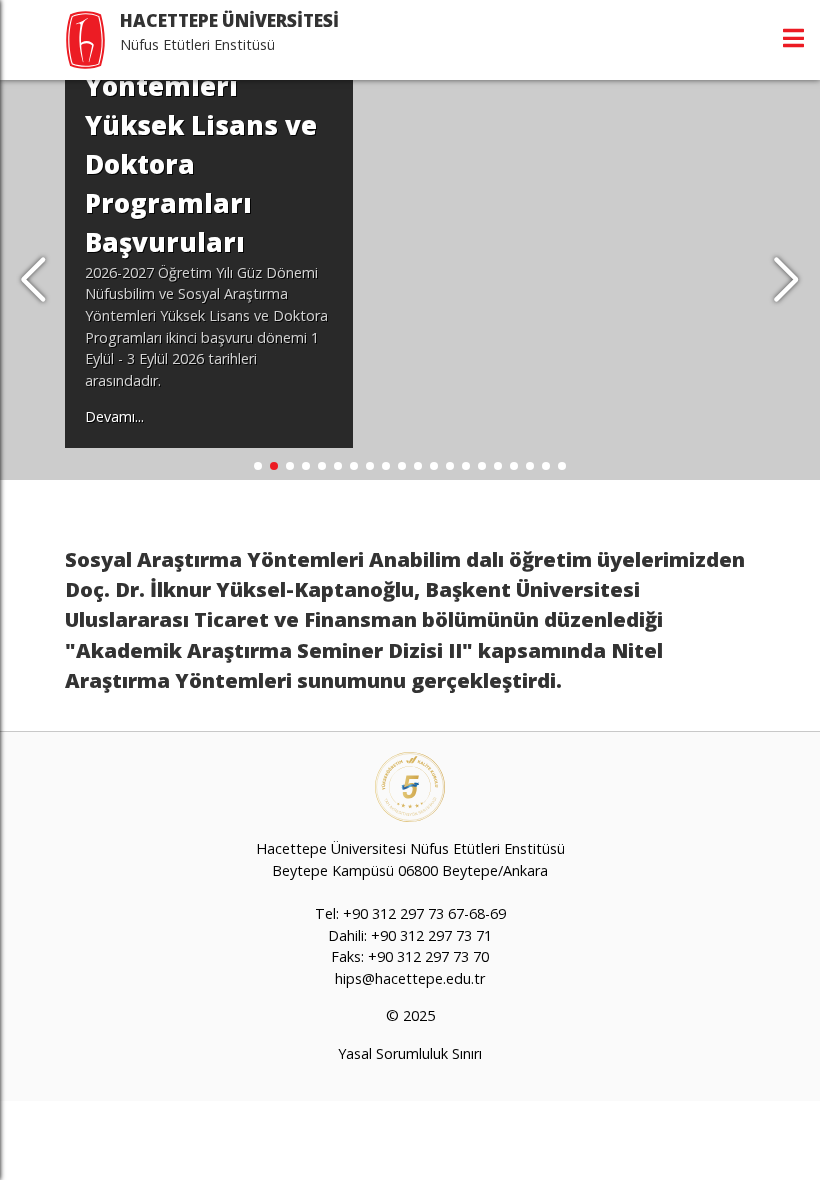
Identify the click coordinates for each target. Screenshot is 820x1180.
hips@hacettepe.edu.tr (410, 978)
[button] (786, 280)
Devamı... (114, 416)
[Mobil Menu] (793, 38)
